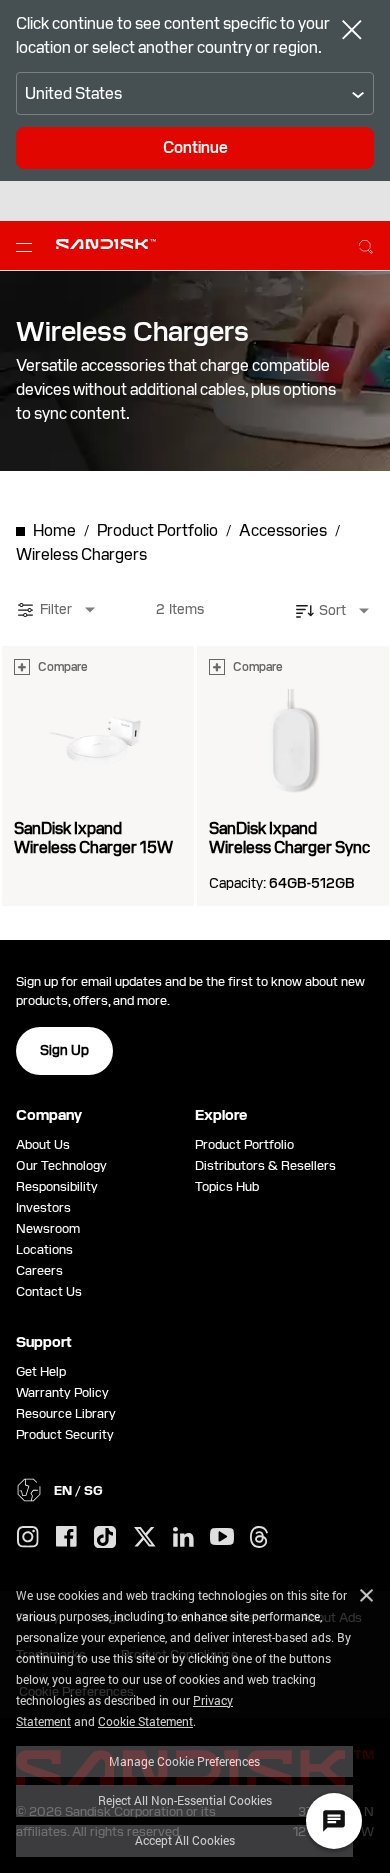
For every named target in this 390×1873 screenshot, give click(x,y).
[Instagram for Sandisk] (28, 1538)
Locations (44, 1249)
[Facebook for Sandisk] (66, 1537)
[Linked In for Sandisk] (183, 1538)
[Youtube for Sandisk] (222, 1537)
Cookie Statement (145, 1721)
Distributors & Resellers (265, 1165)
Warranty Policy (62, 1392)
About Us (43, 1144)
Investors (43, 1207)
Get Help (41, 1371)
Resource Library (66, 1413)
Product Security (65, 1434)
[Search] (366, 244)
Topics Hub (227, 1186)
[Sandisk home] (106, 244)
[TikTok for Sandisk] (105, 1538)
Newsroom (48, 1228)
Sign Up (64, 1050)
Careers (39, 1270)
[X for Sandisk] (145, 1538)
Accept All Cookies (185, 1840)
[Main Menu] (28, 246)
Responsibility (57, 1186)
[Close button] (352, 32)
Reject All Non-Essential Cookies (185, 1800)
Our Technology (61, 1165)
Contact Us (49, 1291)
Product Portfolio (244, 1144)
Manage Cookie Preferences (184, 1761)
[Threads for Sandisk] (259, 1538)
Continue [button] (195, 147)
